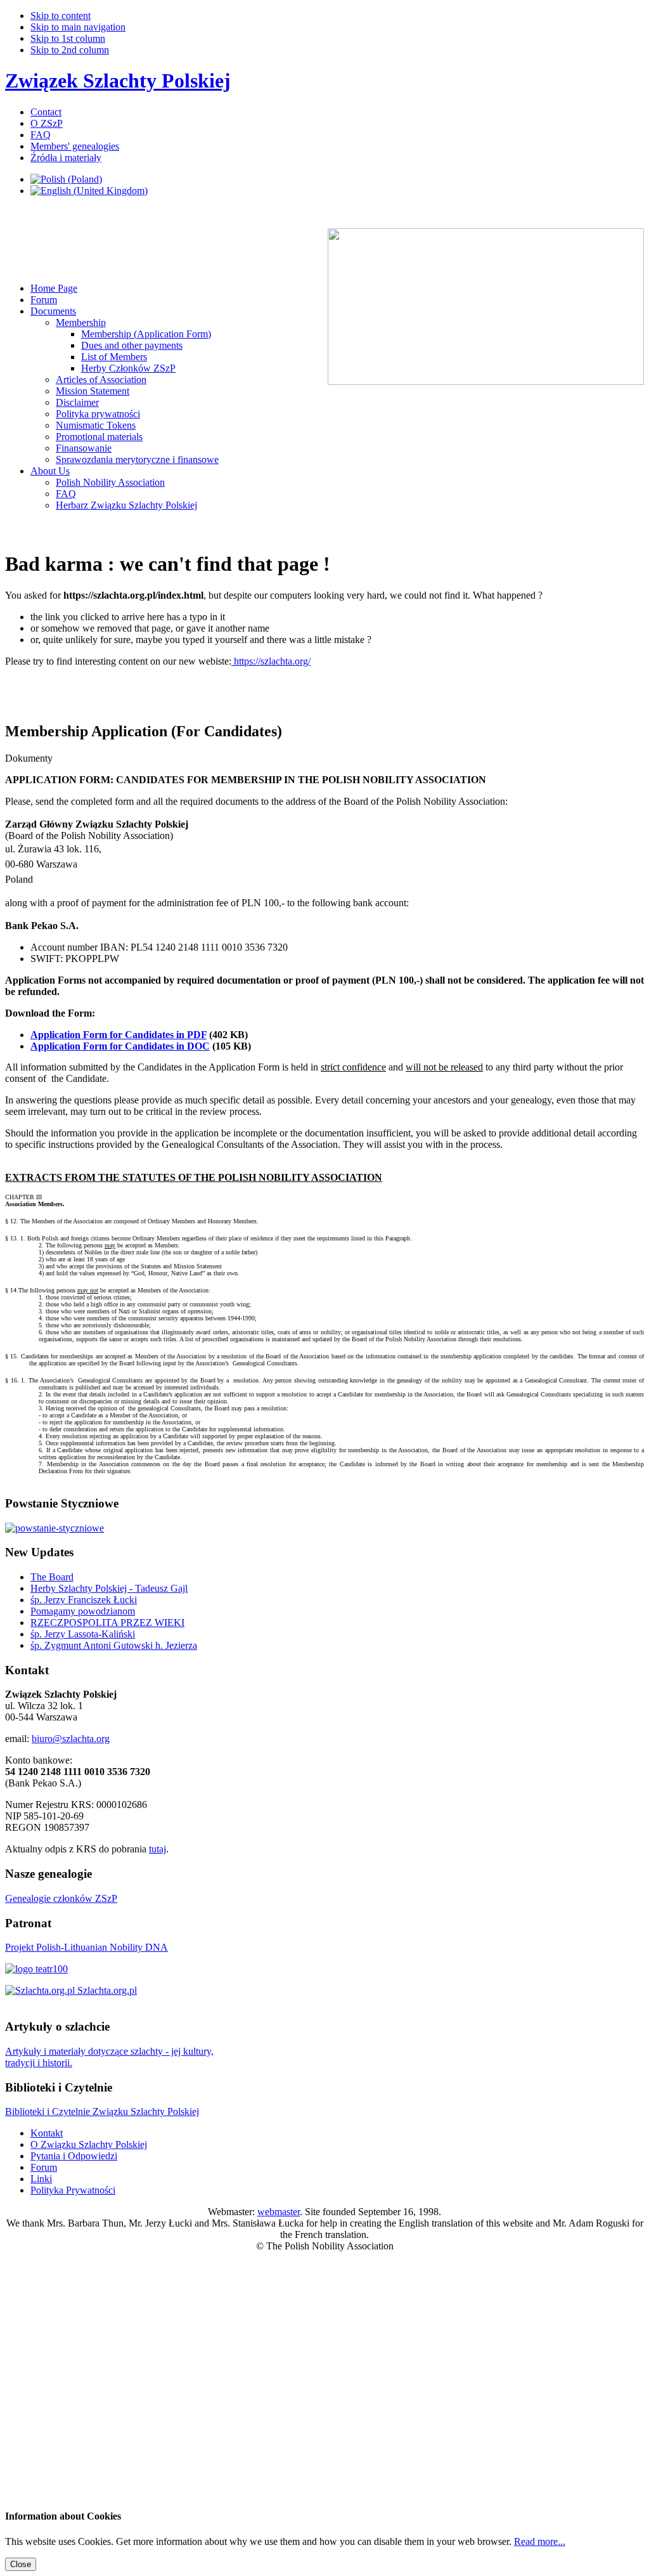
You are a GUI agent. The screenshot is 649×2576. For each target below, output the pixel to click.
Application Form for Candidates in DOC (120, 1046)
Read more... (540, 2541)
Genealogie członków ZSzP (61, 1898)
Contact (46, 112)
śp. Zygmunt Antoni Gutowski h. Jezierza (114, 1645)
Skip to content (61, 16)
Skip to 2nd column (70, 50)
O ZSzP (47, 123)
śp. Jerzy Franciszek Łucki (84, 1600)
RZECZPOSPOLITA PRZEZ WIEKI (107, 1623)
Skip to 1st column (68, 38)
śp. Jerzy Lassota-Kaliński (83, 1634)
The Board (52, 1577)
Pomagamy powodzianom (83, 1611)
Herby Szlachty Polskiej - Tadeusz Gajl (109, 1588)
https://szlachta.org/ (271, 661)
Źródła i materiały (66, 158)
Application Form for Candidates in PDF (119, 1035)
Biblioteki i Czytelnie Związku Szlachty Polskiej (102, 2111)
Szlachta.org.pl (106, 1990)
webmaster (279, 2212)
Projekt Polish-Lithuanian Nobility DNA (87, 1947)
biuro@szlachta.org (71, 1739)
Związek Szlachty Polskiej (118, 81)
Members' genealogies (75, 146)
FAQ (41, 135)
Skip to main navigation (78, 27)
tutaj (157, 1849)
